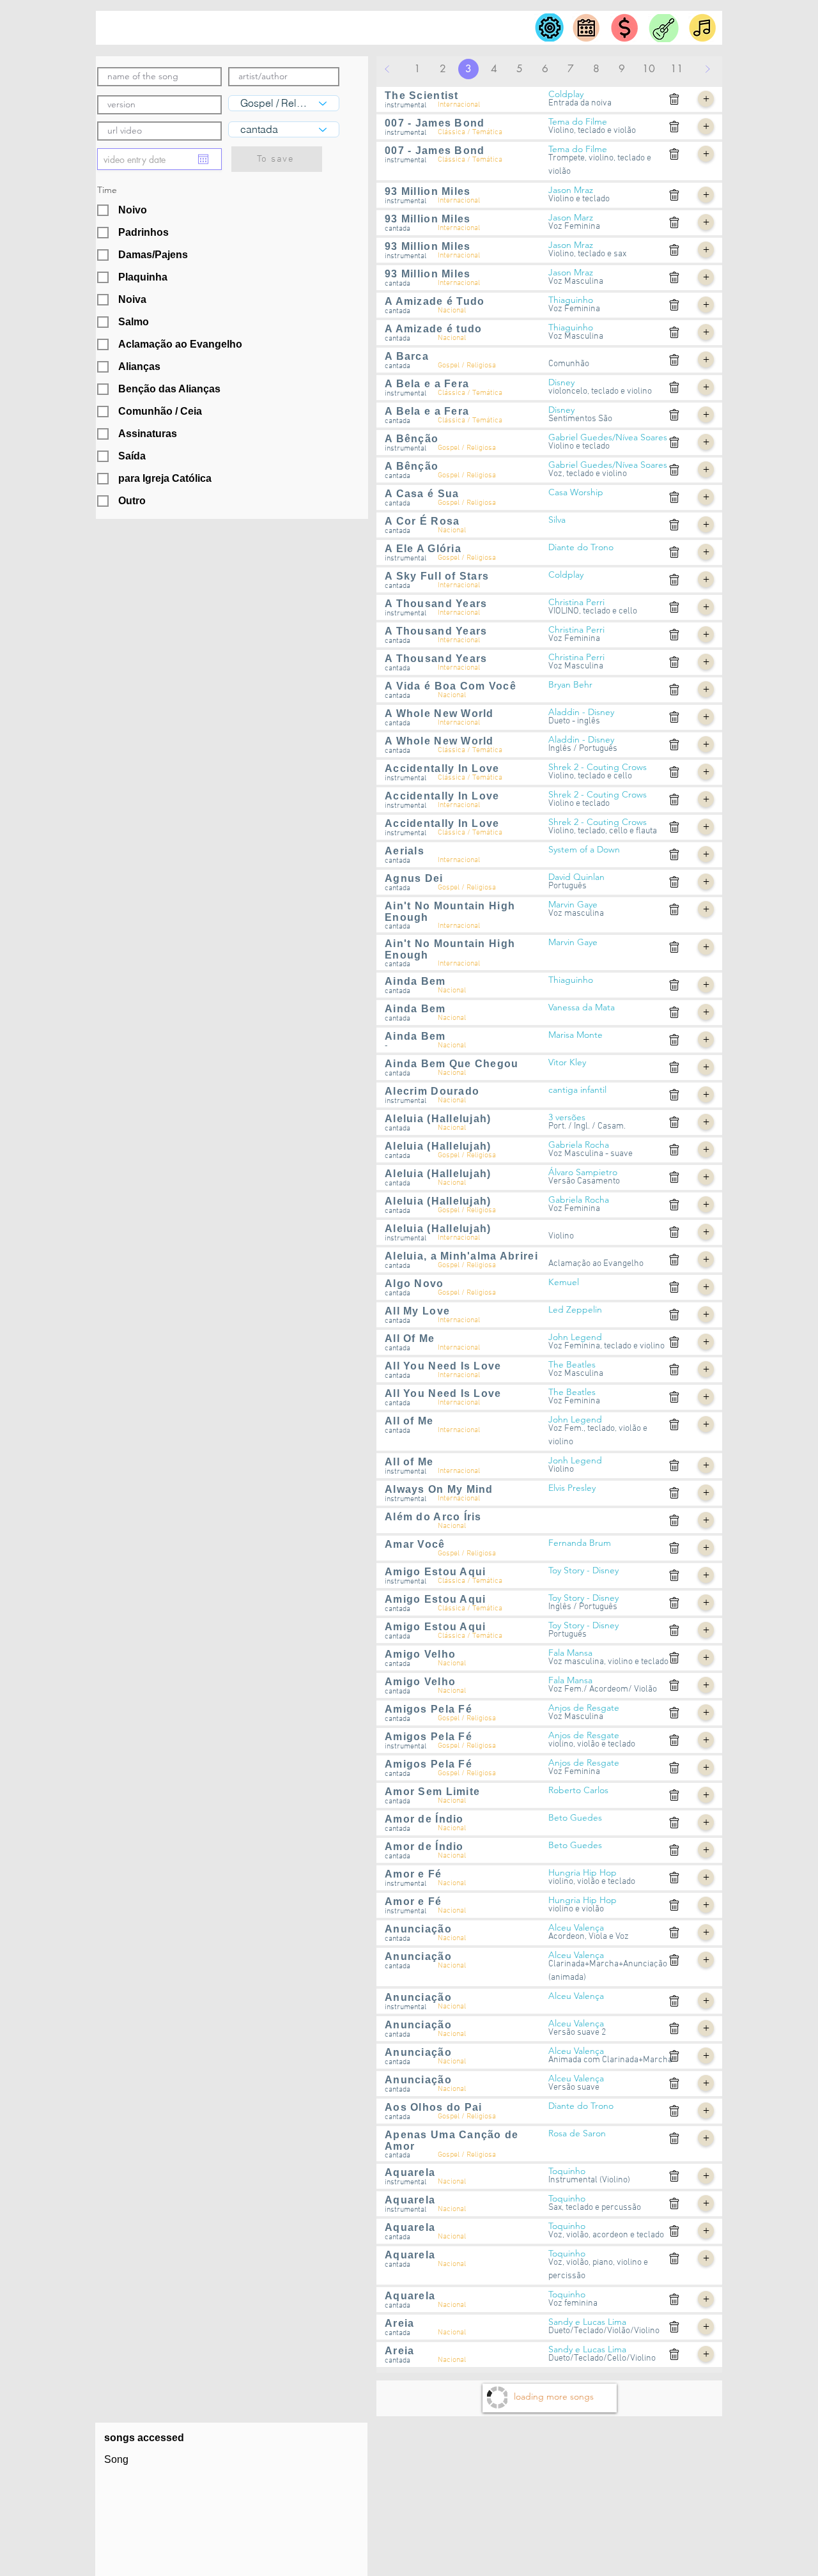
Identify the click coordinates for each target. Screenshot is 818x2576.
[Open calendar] (203, 159)
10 (649, 69)
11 (677, 69)
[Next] (707, 69)
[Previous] (387, 69)
